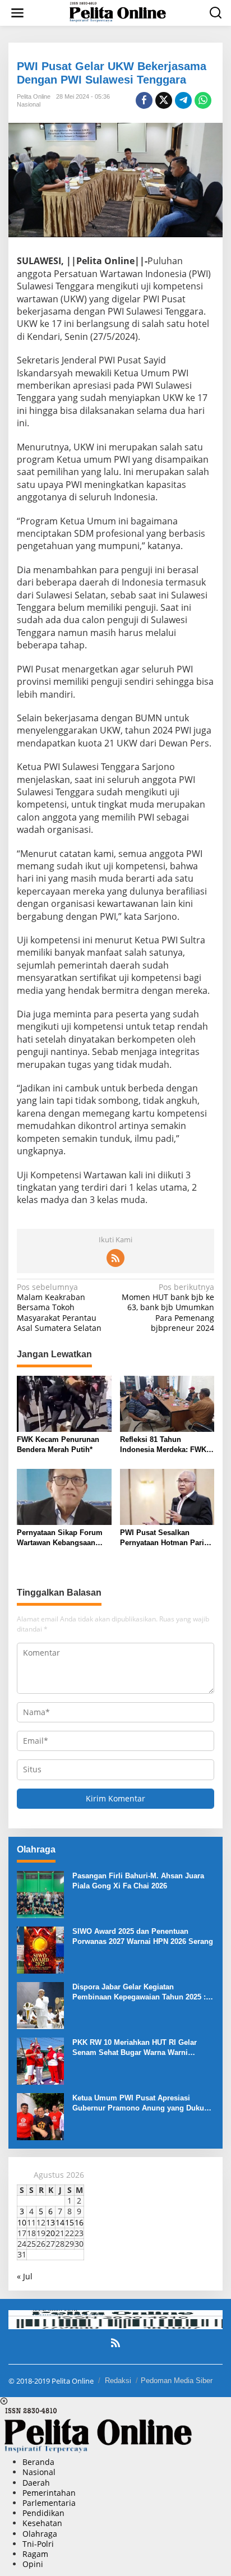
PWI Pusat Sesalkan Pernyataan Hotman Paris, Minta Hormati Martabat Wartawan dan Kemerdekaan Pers (165, 1538)
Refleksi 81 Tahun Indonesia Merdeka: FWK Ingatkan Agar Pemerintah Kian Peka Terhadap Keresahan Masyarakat (165, 1445)
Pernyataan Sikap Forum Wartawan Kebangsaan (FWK (60, 1538)
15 (70, 2222)
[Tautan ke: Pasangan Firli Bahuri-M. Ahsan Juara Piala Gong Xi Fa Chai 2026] (40, 1893)
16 (79, 2222)
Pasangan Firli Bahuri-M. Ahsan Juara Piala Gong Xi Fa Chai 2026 (138, 1881)
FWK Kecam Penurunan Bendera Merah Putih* (58, 1444)
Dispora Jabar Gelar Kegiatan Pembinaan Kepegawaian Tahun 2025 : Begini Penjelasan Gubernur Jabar (139, 1992)
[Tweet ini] (164, 100)
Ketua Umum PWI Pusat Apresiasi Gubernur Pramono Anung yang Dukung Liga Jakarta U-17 (143, 2103)
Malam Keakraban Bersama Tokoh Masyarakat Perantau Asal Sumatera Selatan (59, 1308)
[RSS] (115, 1258)
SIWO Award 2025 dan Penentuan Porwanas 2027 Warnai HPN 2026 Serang (143, 1936)
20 (50, 2233)
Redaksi (118, 2381)
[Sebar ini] (144, 100)
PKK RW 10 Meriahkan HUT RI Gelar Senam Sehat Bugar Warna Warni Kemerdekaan (135, 2048)
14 (60, 2222)
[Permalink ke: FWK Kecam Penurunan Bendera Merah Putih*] (64, 1403)
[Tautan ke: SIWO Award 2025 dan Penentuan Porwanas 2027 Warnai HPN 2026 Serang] (40, 1949)
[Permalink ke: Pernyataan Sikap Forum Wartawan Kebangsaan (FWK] (64, 1496)
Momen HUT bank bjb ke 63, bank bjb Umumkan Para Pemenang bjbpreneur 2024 (168, 1308)
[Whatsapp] (203, 100)
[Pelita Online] (118, 12)
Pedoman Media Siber (177, 2381)
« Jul (25, 2276)
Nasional (29, 104)
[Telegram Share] (183, 100)
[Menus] (17, 13)
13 (50, 2222)
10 (22, 2222)
